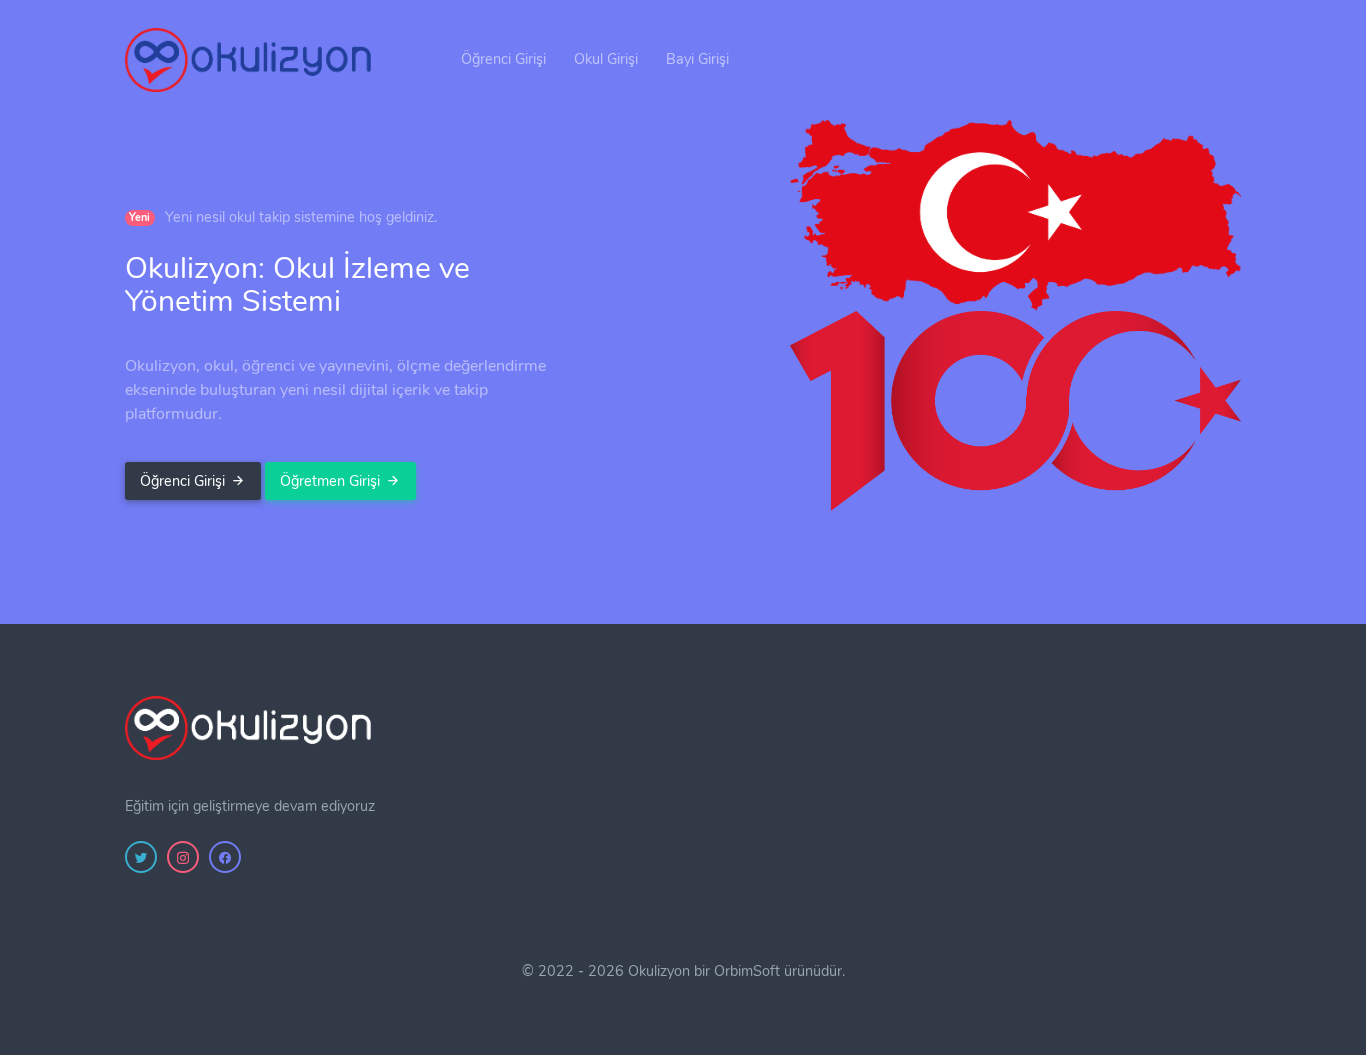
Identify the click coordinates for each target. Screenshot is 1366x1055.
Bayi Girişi (697, 59)
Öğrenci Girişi (503, 59)
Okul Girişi (606, 59)
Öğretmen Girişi (330, 481)
